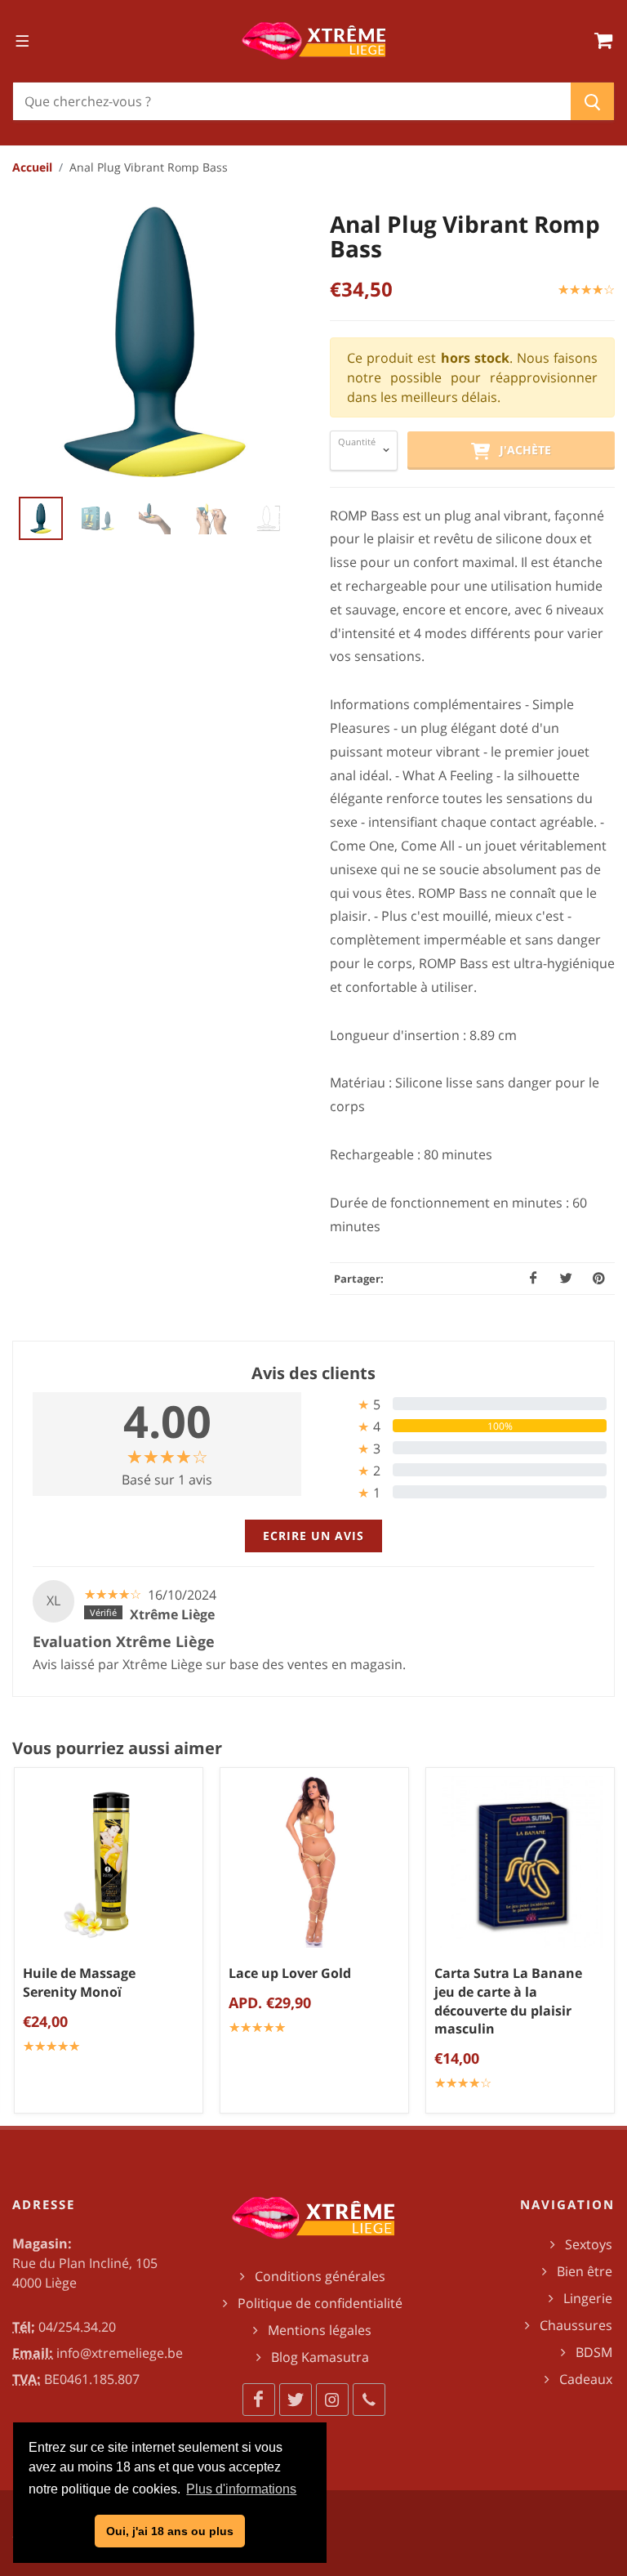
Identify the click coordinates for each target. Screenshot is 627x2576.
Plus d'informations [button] (241, 2489)
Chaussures (576, 2325)
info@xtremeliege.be (120, 2353)
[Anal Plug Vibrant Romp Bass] (155, 342)
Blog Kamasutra (320, 2357)
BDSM (594, 2352)
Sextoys (589, 2244)
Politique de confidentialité (320, 2303)
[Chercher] (592, 101)
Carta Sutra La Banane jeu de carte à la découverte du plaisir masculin (508, 2001)
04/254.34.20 (77, 2327)
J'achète (520, 450)
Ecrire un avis (313, 1536)
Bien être (585, 2271)
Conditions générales (320, 2276)
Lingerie (588, 2298)
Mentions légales (320, 2330)
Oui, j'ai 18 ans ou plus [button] (170, 2531)
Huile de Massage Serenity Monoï (79, 1982)
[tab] (460, 1404)
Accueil (32, 167)
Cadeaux (586, 2379)
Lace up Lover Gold (290, 1973)
